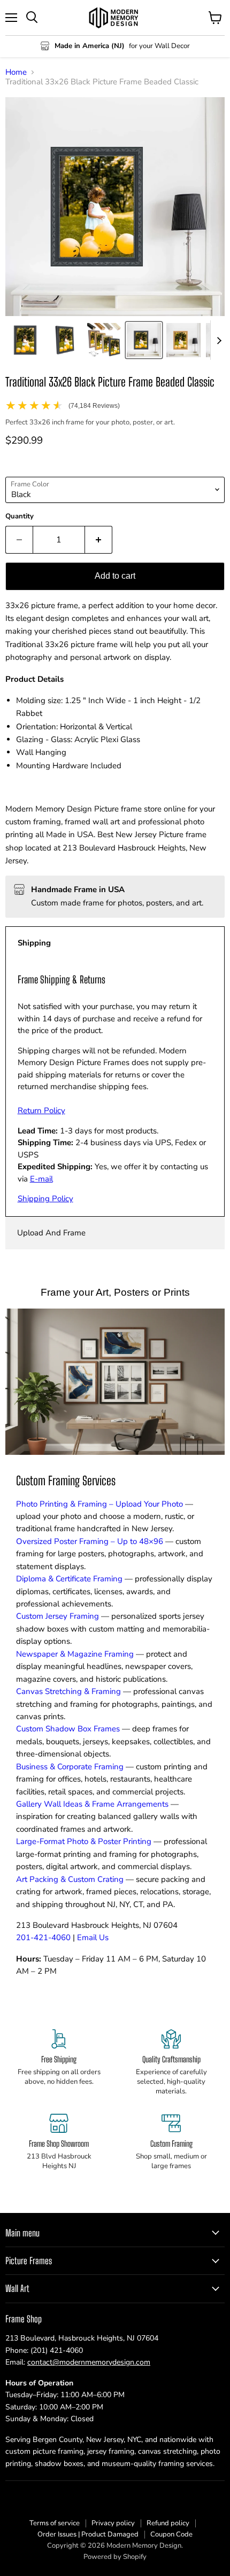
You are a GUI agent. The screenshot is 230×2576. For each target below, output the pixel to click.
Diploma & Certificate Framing (69, 1579)
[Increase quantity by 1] (99, 540)
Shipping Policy (45, 1199)
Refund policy (168, 2523)
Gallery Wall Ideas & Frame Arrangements (92, 1804)
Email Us (93, 1937)
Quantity (20, 517)
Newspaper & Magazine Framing (75, 1654)
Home (16, 72)
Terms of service (55, 2523)
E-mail (41, 1179)
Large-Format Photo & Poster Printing (84, 1841)
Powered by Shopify (115, 2557)
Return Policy (41, 1110)
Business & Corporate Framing (70, 1767)
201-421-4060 (43, 1937)
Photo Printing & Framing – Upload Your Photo (99, 1504)
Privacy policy (113, 2523)
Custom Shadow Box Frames (68, 1729)
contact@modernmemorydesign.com (89, 2362)
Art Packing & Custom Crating (70, 1879)
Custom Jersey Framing (57, 1616)
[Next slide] (219, 340)
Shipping (34, 943)
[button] (25, 340)
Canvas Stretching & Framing (68, 1691)
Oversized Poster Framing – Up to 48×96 (90, 1541)
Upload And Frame (51, 1233)
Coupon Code (171, 2534)
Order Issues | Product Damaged (88, 2534)
